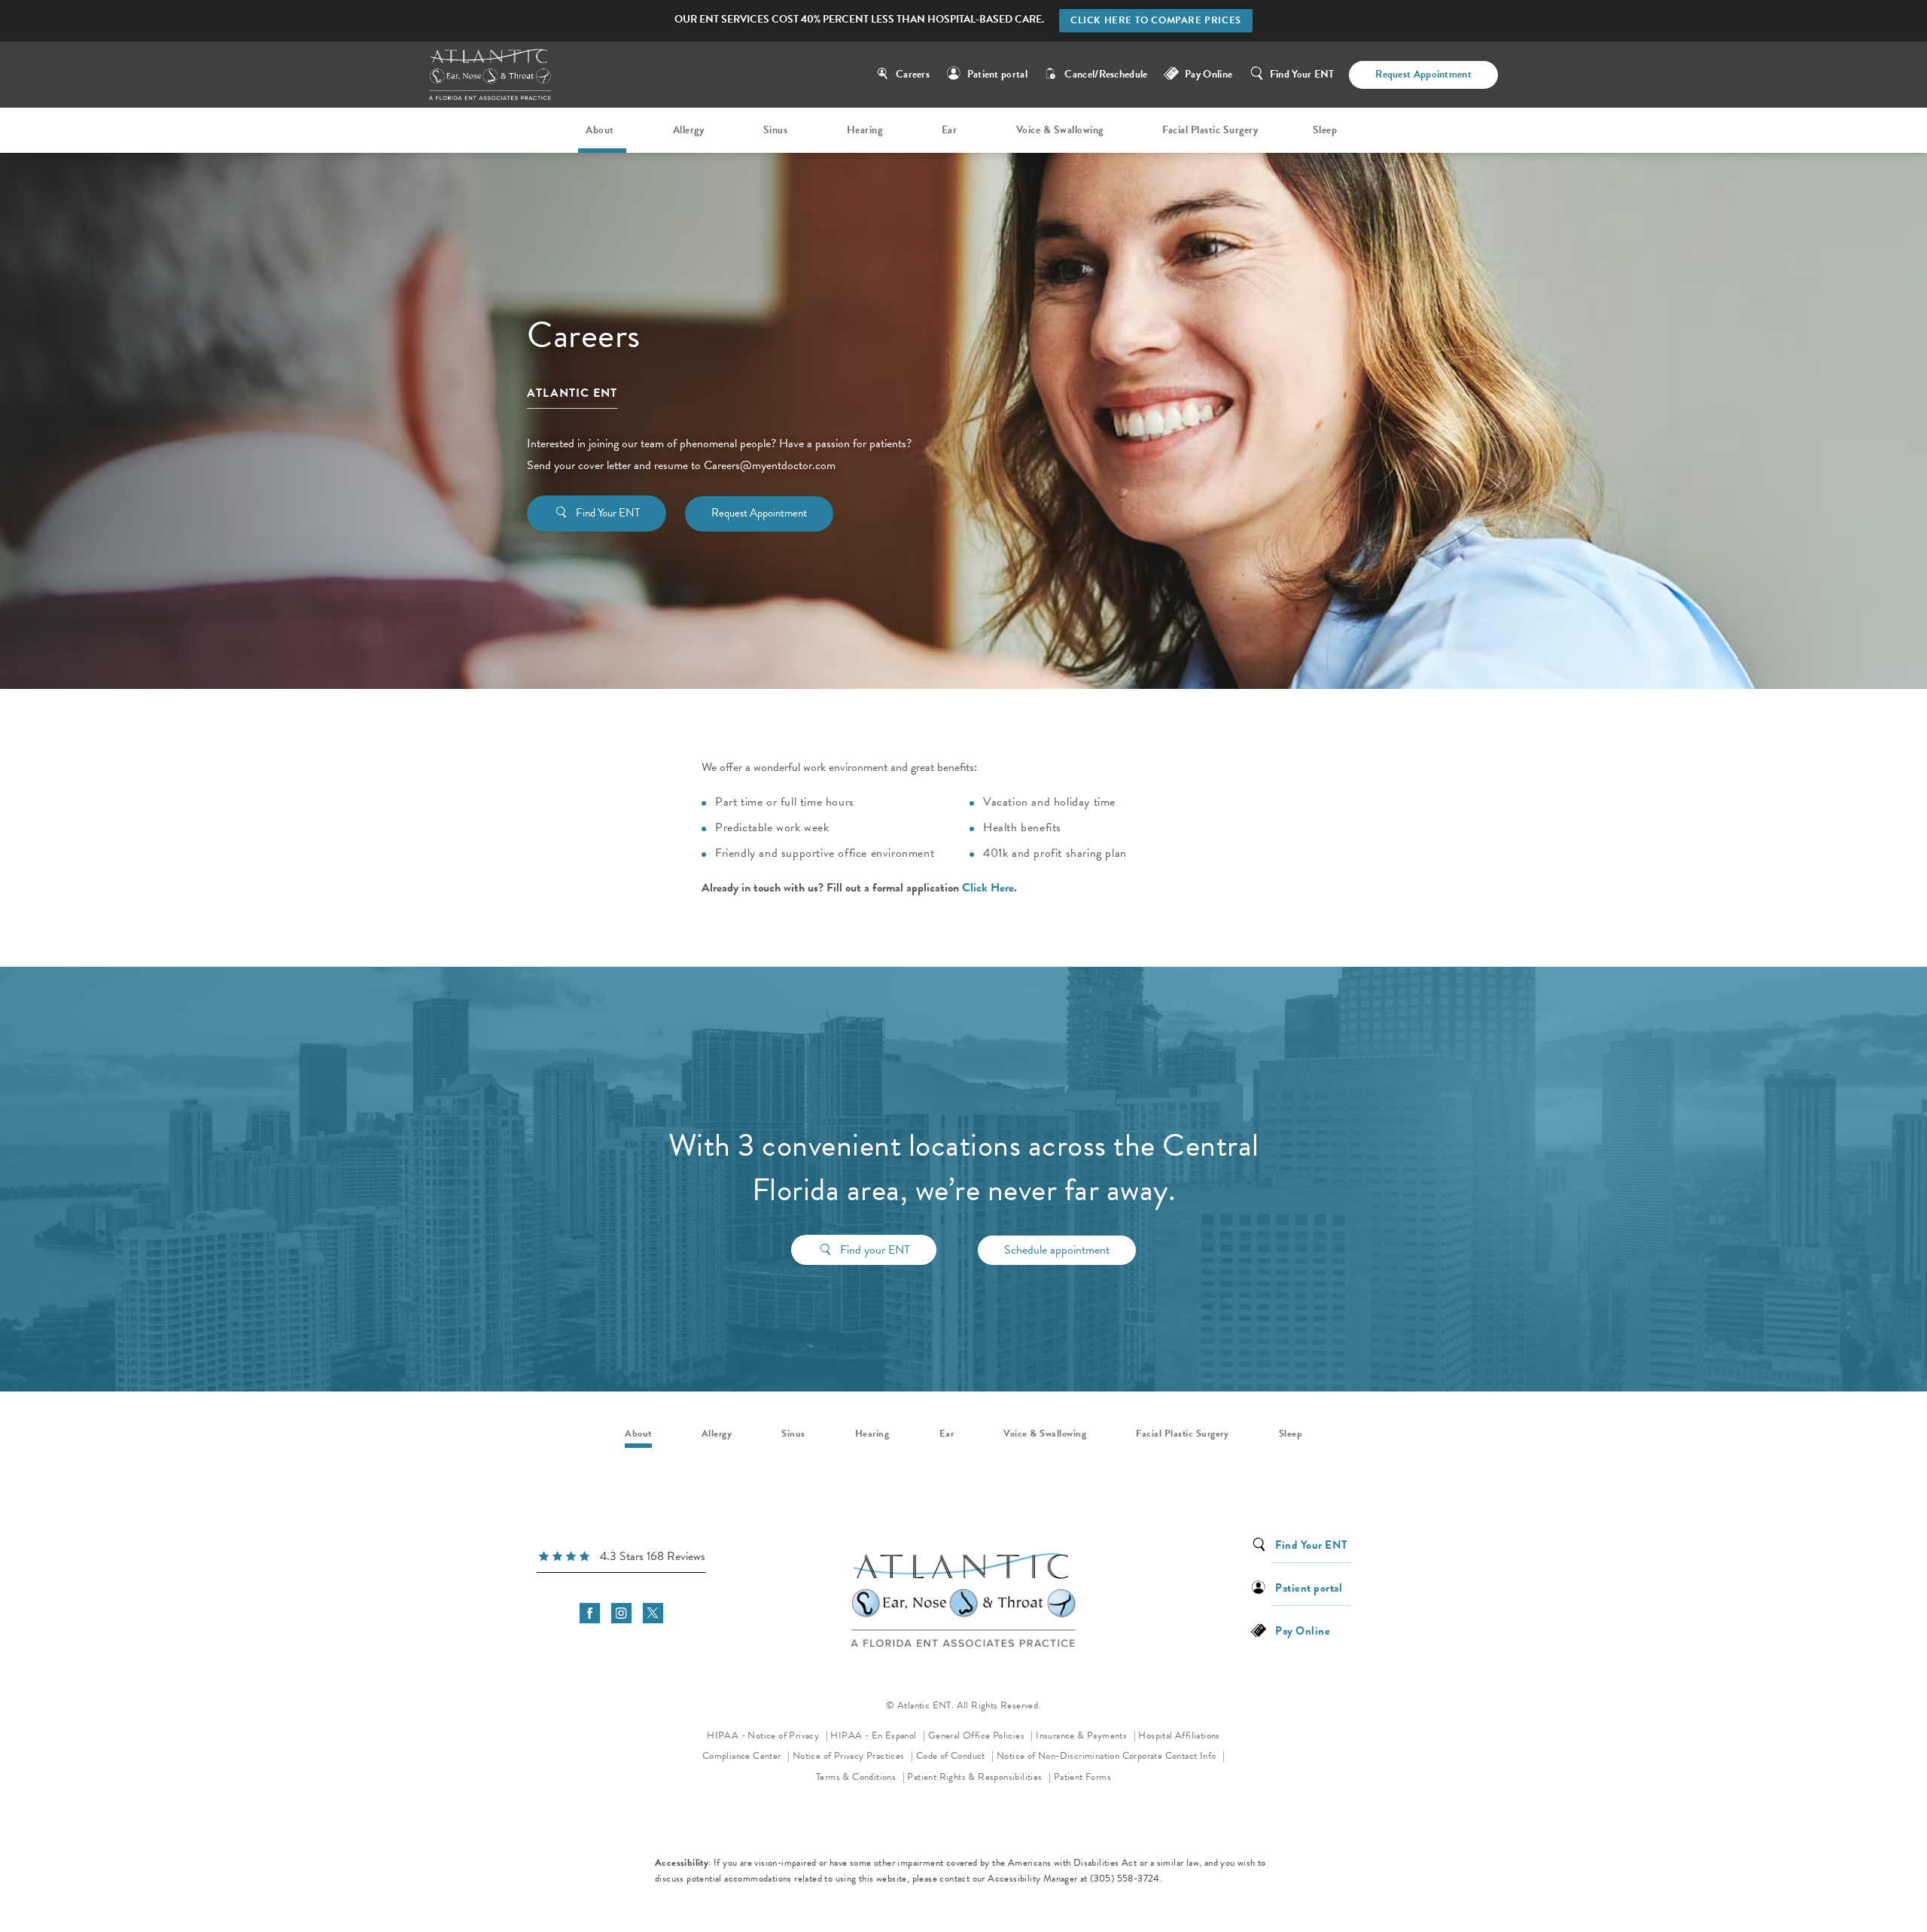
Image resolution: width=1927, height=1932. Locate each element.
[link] (621, 1559)
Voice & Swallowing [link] (1060, 130)
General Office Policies (978, 1735)
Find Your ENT (1302, 74)
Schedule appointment (1057, 1250)
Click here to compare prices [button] (1156, 20)
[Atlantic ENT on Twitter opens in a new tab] (653, 1613)
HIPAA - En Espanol (875, 1735)
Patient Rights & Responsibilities (976, 1777)
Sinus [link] (776, 130)
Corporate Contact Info (1171, 1756)
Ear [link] (950, 130)
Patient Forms (1082, 1777)
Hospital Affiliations (1179, 1735)
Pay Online (1209, 74)
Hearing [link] (865, 130)
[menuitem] (602, 130)
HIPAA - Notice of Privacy (767, 1735)
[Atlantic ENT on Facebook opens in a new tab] (590, 1613)
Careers (913, 74)
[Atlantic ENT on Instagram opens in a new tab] (621, 1613)
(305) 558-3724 (1125, 1879)
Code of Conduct (955, 1755)
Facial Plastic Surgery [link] (1210, 130)
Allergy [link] (689, 130)
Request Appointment (1423, 74)
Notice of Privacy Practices (853, 1755)
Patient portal (997, 74)
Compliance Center (743, 1756)
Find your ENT (875, 1250)
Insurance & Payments (1082, 1735)
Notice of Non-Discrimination (1058, 1755)
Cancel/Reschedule (1106, 74)
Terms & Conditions (857, 1777)
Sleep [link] (1325, 130)
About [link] (600, 130)
